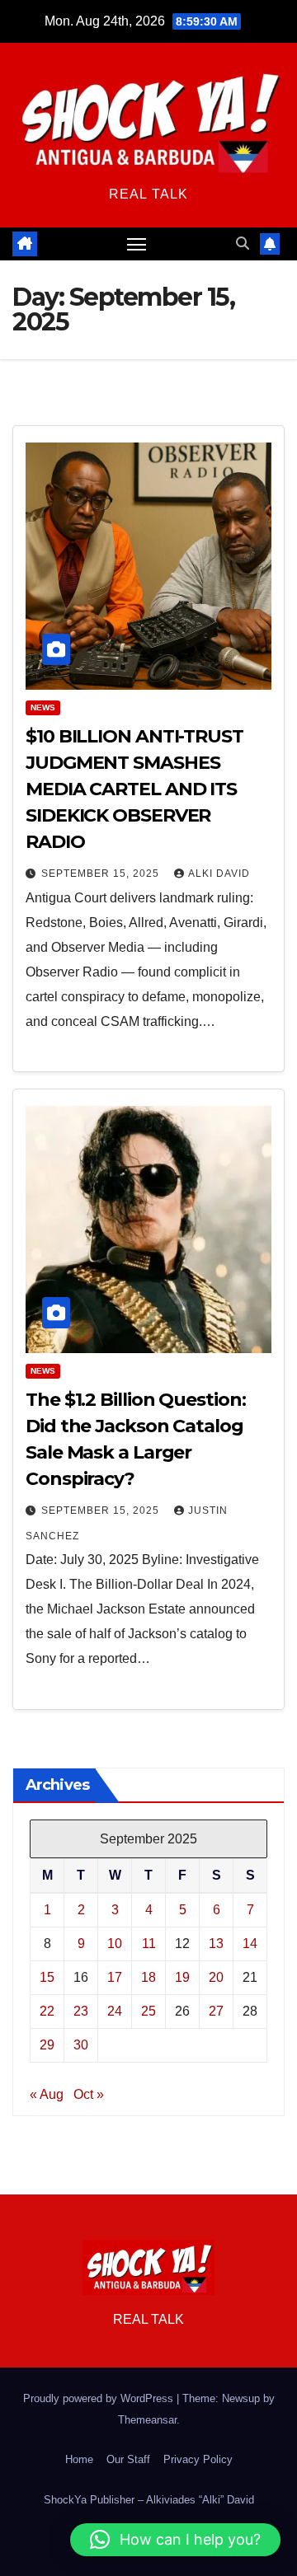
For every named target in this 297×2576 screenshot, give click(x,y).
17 (115, 1977)
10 (115, 1944)
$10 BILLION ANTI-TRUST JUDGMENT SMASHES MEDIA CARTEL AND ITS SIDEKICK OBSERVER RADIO (134, 789)
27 (216, 2011)
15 (47, 1977)
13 (216, 1944)
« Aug (47, 2094)
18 (148, 1977)
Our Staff (128, 2459)
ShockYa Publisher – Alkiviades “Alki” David (149, 2500)
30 (81, 2045)
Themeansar (147, 2420)
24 (115, 2011)
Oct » (89, 2094)
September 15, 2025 (102, 873)
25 (148, 2011)
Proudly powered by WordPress (100, 2398)
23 (81, 2011)
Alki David (219, 873)
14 (250, 1944)
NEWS (43, 707)
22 (47, 2011)
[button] (243, 244)
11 (149, 1944)
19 (182, 1977)
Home (79, 2459)
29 (47, 2045)
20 (216, 1977)
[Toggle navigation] (137, 244)
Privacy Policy (198, 2459)
